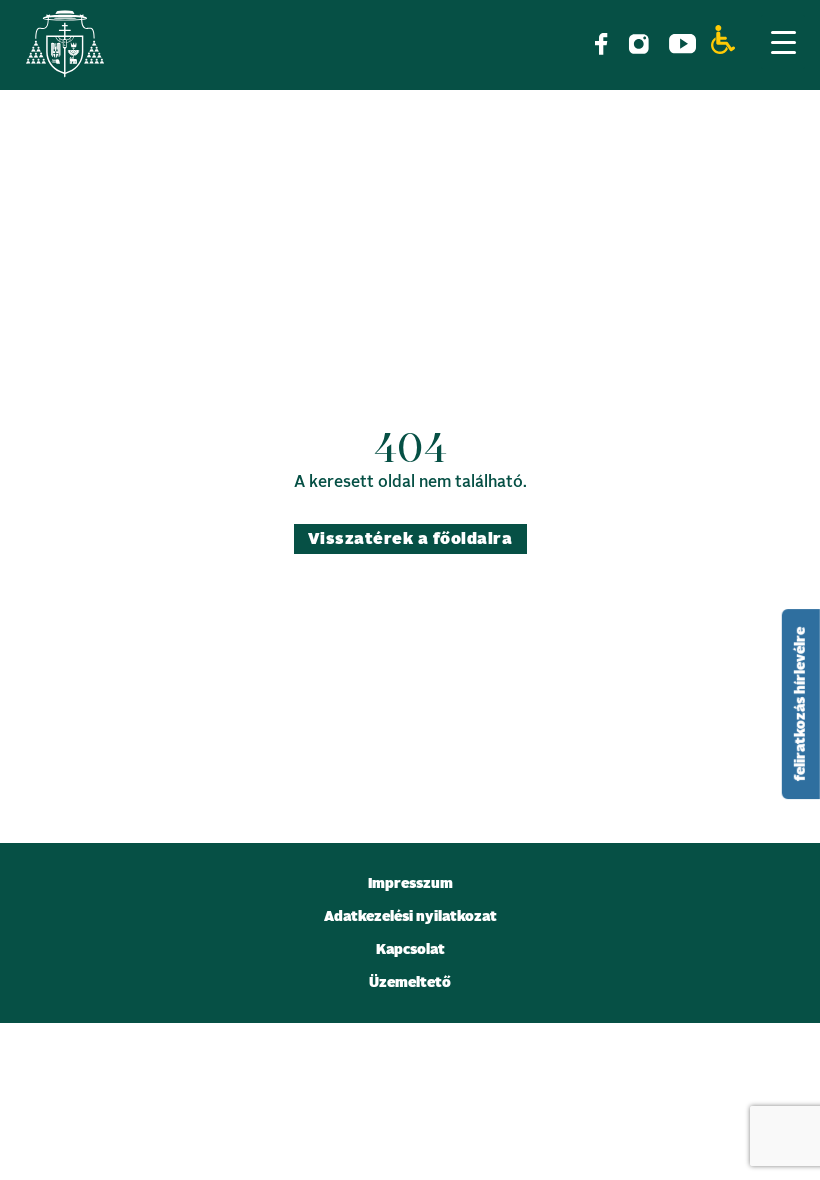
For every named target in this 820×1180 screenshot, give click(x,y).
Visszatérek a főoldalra (410, 539)
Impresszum (410, 884)
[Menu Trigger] (783, 42)
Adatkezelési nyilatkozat (410, 917)
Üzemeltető (410, 983)
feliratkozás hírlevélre (801, 704)
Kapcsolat (410, 950)
